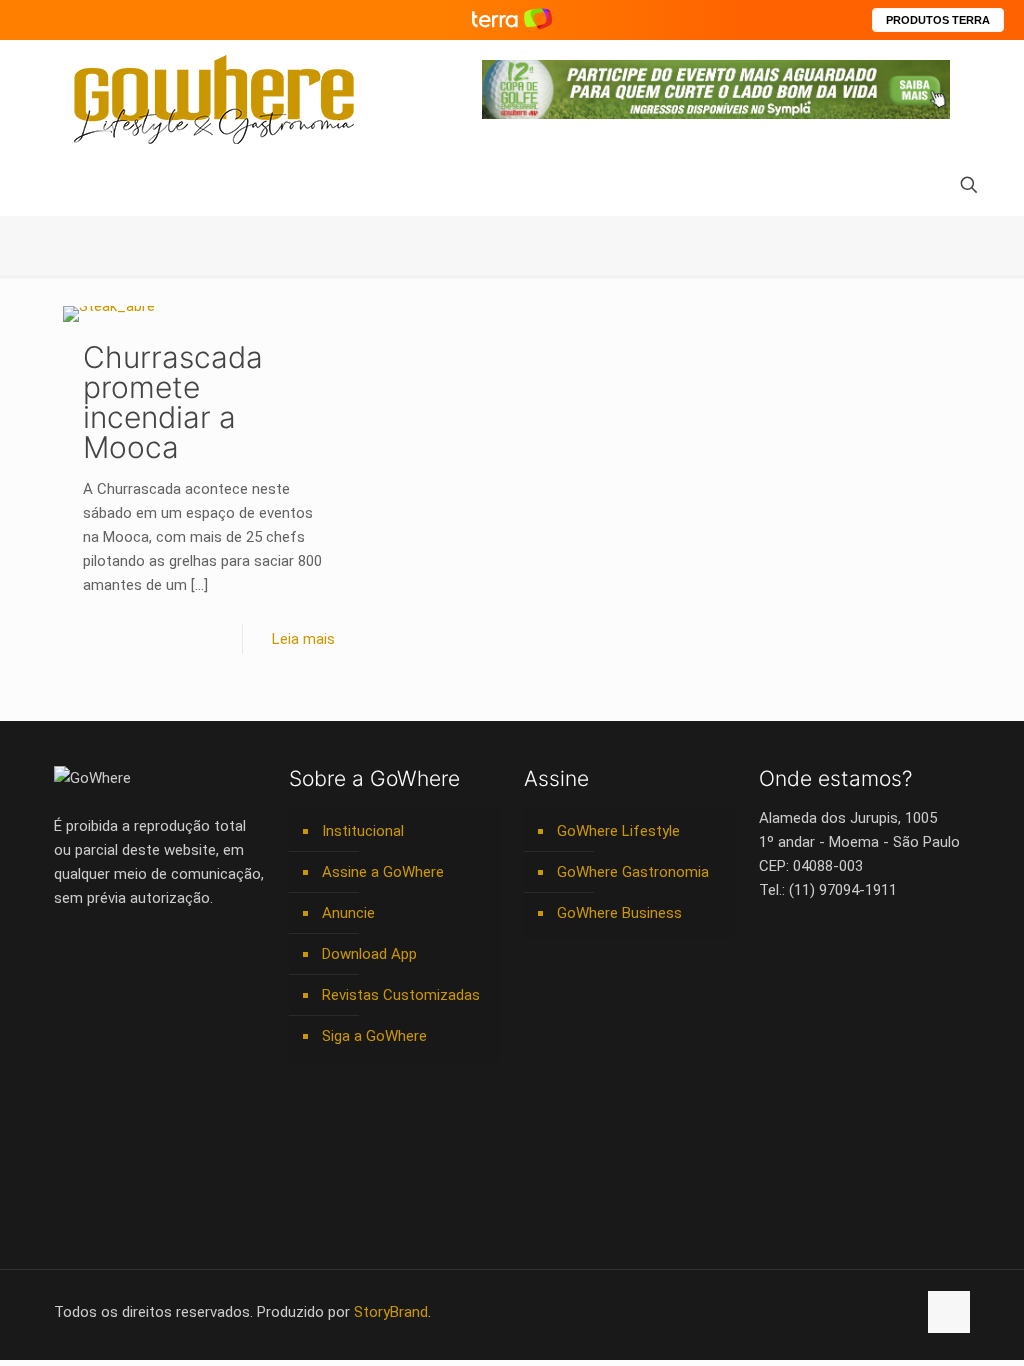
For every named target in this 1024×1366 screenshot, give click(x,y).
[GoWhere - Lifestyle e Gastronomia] (214, 99)
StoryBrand (391, 1312)
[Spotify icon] (858, 1312)
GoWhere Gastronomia (633, 872)
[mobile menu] (71, 187)
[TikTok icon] (900, 1312)
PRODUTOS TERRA (938, 20)
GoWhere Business (619, 913)
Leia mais (303, 639)
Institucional (363, 831)
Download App (369, 954)
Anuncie (348, 913)
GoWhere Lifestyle (618, 831)
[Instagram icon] (837, 1312)
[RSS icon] (879, 1312)
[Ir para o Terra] (512, 19)
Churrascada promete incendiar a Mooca (173, 402)
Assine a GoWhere (383, 872)
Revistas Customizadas (401, 995)
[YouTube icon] (795, 1312)
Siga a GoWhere (374, 1036)
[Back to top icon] (949, 1312)
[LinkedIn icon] (816, 1312)
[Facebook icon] (774, 1312)
